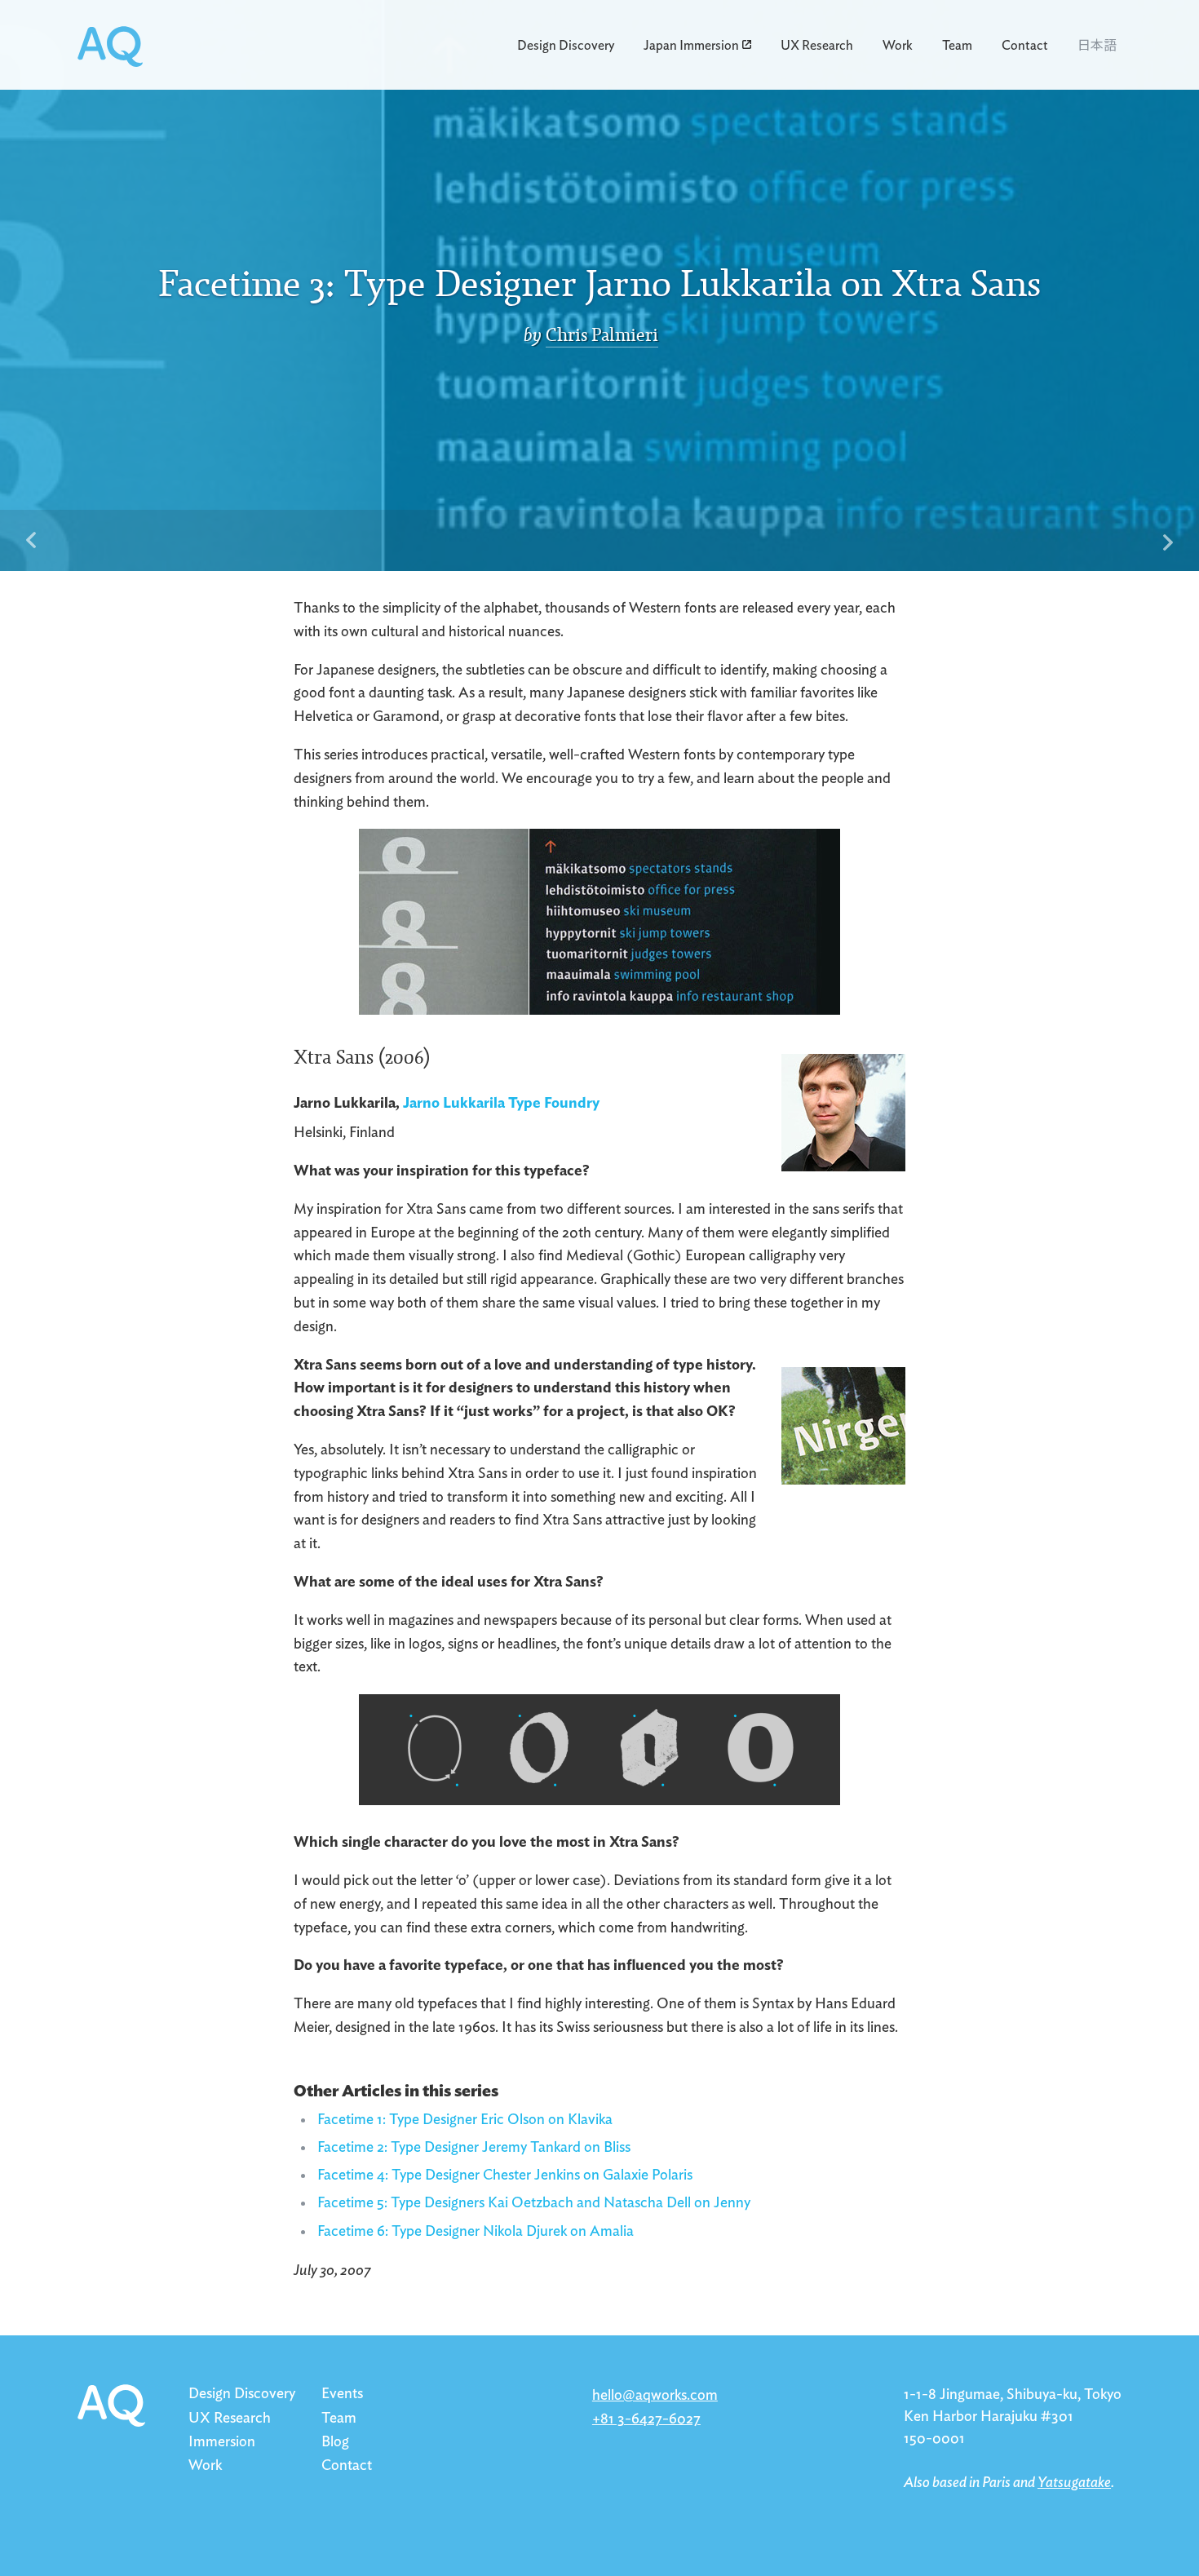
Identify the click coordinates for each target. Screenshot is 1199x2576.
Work (898, 46)
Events (342, 2394)
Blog (335, 2442)
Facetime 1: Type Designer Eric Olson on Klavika (465, 2120)
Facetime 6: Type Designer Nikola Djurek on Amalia (476, 2232)
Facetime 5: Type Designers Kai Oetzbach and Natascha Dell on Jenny (534, 2203)
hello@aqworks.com (655, 2396)
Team (957, 46)
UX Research (817, 46)
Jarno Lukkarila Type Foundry (501, 1104)
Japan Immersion (691, 46)
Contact (1025, 46)
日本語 (1097, 44)
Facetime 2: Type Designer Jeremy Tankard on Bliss (474, 2148)
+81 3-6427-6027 (646, 2419)
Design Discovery (566, 46)
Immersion (222, 2442)
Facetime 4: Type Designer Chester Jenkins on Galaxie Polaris (505, 2175)
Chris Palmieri (602, 335)
